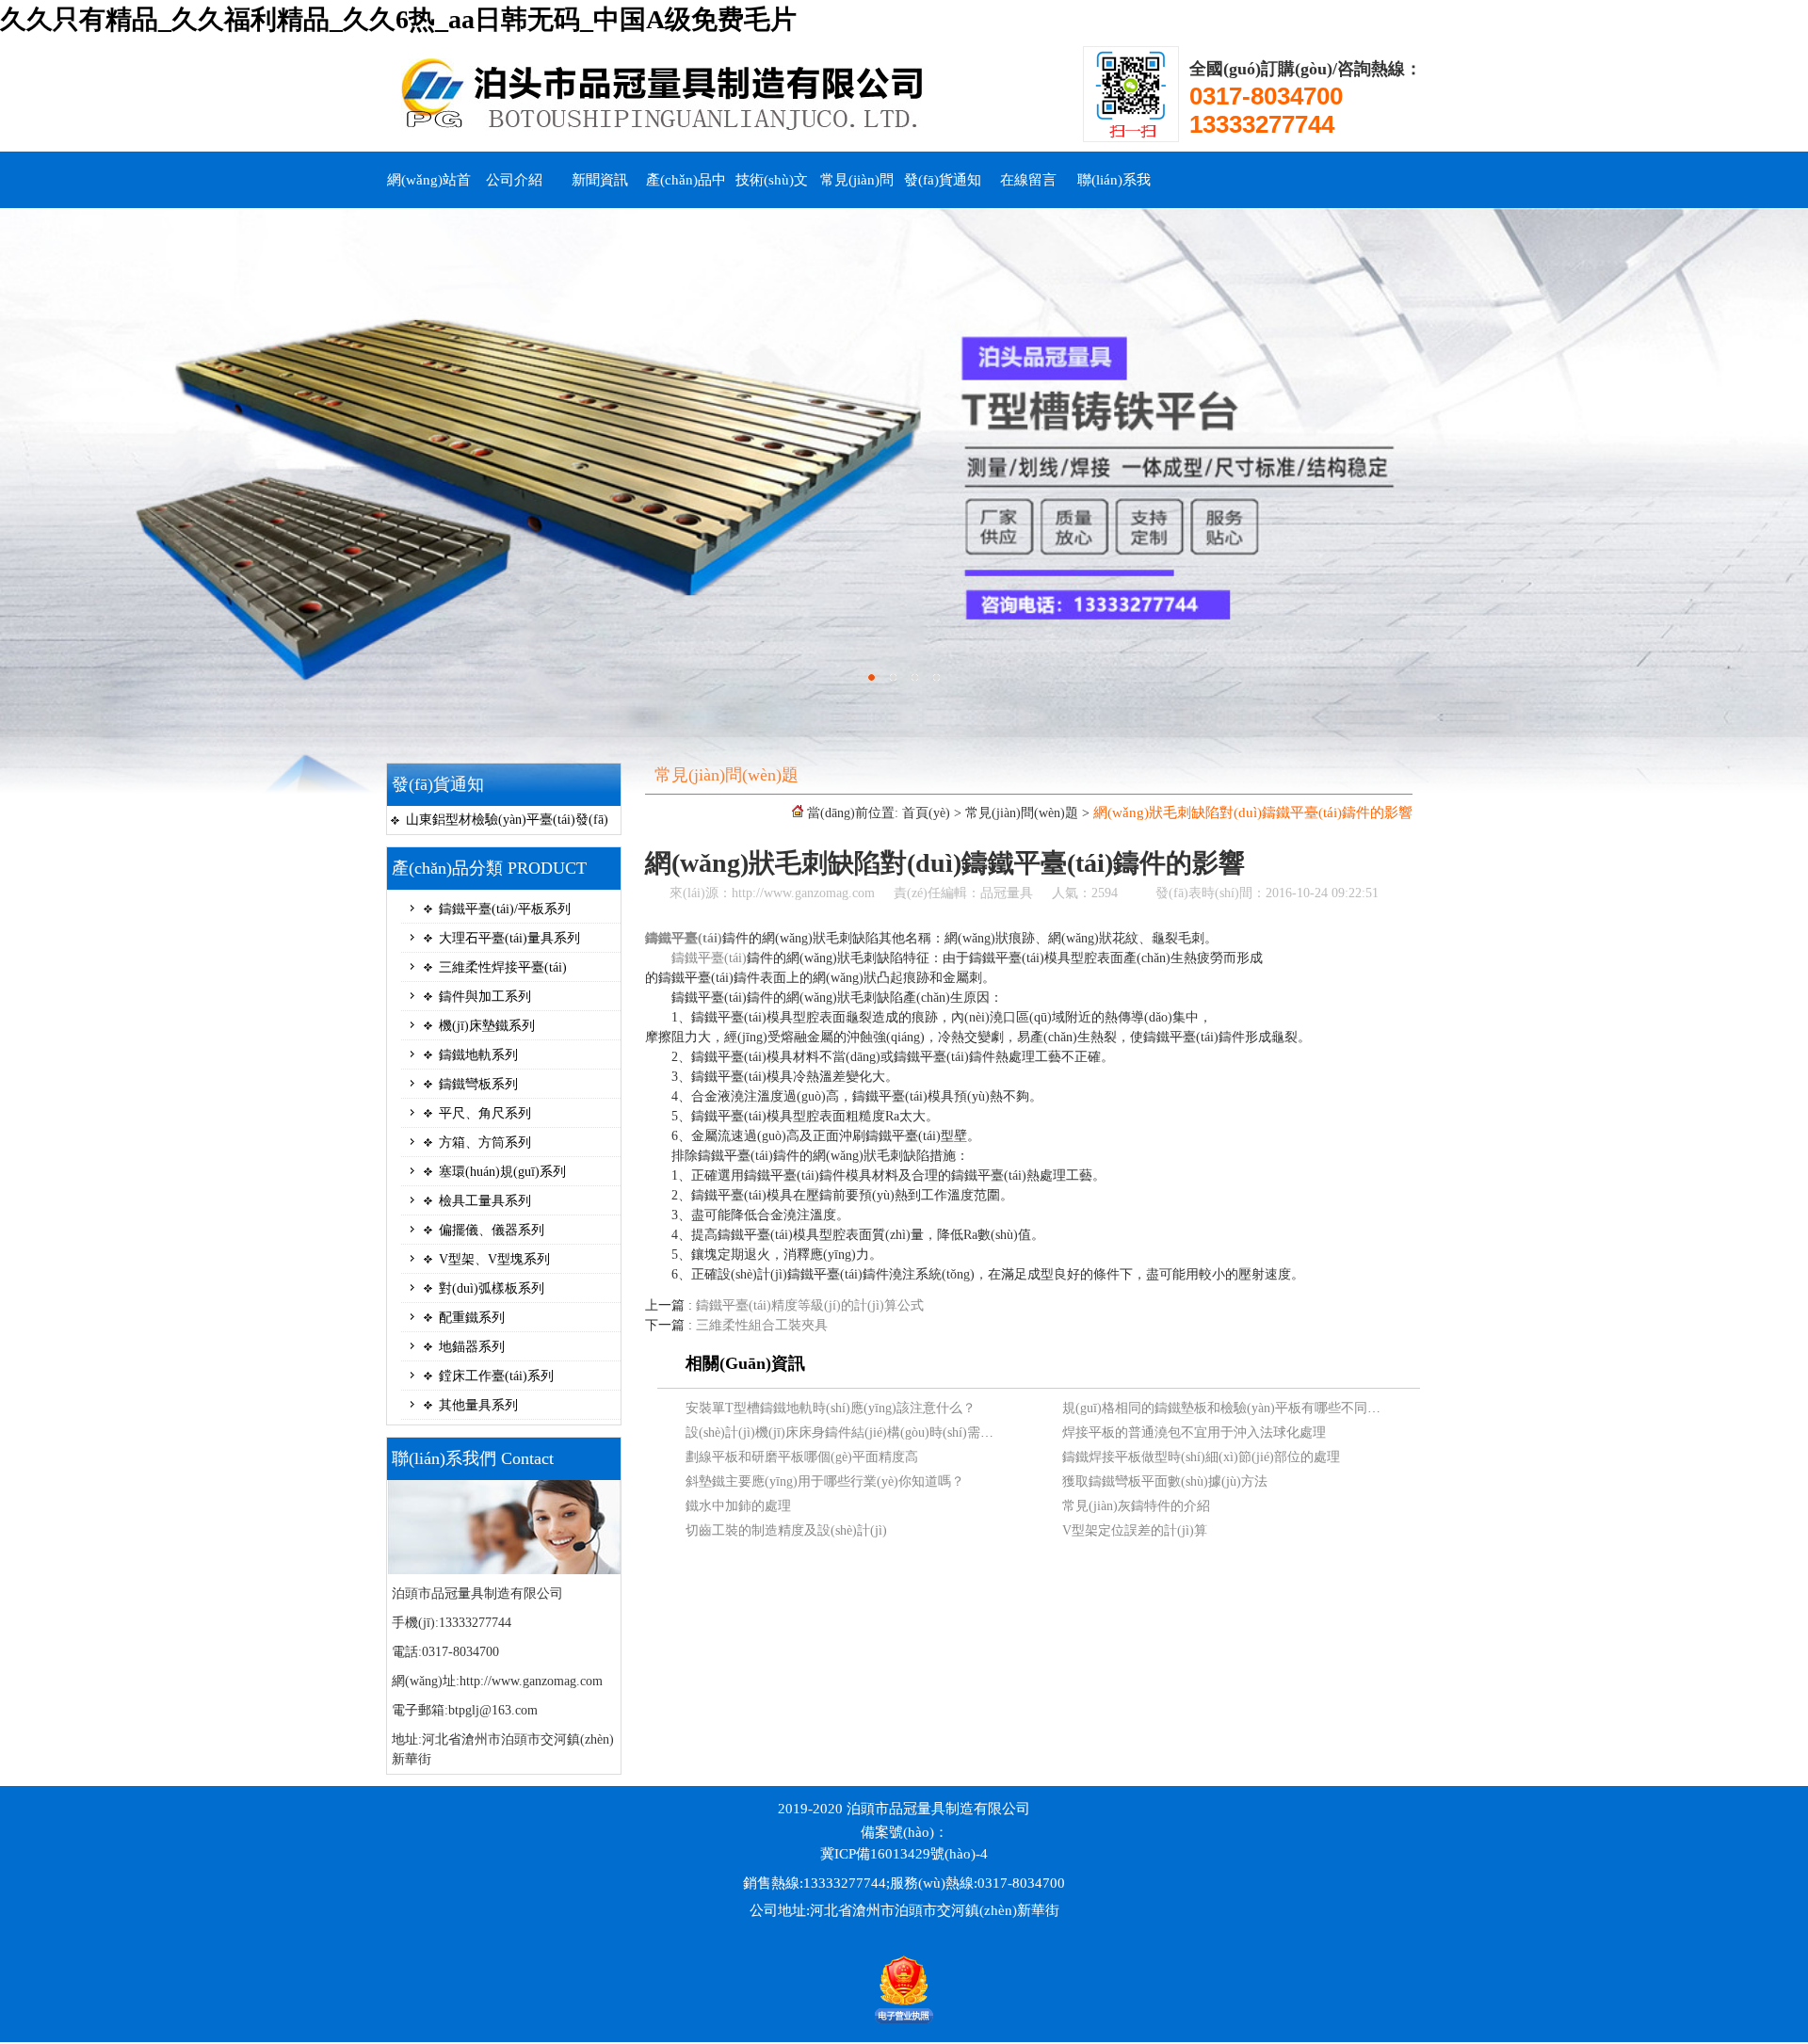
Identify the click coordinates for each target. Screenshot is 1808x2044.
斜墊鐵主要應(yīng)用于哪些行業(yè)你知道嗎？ (825, 1481)
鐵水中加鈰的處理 (738, 1506)
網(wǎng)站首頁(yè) (429, 190)
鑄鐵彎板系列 (478, 1084)
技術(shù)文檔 (772, 190)
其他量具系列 (478, 1405)
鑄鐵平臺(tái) (684, 938)
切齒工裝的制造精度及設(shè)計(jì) (786, 1530)
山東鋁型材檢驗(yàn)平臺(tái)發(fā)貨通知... (507, 823)
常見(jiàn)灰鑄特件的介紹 (1136, 1506)
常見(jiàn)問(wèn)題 (857, 190)
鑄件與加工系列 (485, 997)
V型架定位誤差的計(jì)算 (1135, 1530)
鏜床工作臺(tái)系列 (496, 1376)
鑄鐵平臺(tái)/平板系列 (505, 909)
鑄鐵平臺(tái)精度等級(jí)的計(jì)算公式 (810, 1305)
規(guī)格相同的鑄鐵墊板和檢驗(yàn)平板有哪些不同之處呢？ (1241, 1408)
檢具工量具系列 (485, 1201)
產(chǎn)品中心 (686, 190)
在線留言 (1028, 180)
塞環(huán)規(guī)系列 (502, 1172)
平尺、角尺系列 (485, 1113)
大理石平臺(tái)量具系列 (509, 938)
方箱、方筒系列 (485, 1143)
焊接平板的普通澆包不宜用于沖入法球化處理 (1194, 1432)
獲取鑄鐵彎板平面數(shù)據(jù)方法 (1165, 1481)
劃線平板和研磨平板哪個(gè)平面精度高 (802, 1457)
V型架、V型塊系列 (494, 1259)
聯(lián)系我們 (1114, 190)
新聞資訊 (600, 180)
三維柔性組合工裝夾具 (762, 1325)
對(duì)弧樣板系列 (492, 1288)
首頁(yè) (926, 813)
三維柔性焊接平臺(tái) (503, 967)
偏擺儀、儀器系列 (492, 1230)
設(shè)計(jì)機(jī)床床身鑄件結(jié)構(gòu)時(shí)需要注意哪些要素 (879, 1432)
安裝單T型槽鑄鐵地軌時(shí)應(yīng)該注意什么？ (831, 1408)
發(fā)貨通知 (943, 180)
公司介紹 (514, 180)
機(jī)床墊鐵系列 (487, 1026)
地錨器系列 (472, 1347)
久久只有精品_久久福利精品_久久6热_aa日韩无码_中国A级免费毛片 (398, 19)
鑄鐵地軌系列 (478, 1055)
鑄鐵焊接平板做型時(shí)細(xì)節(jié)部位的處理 (1201, 1457)
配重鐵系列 (472, 1318)
